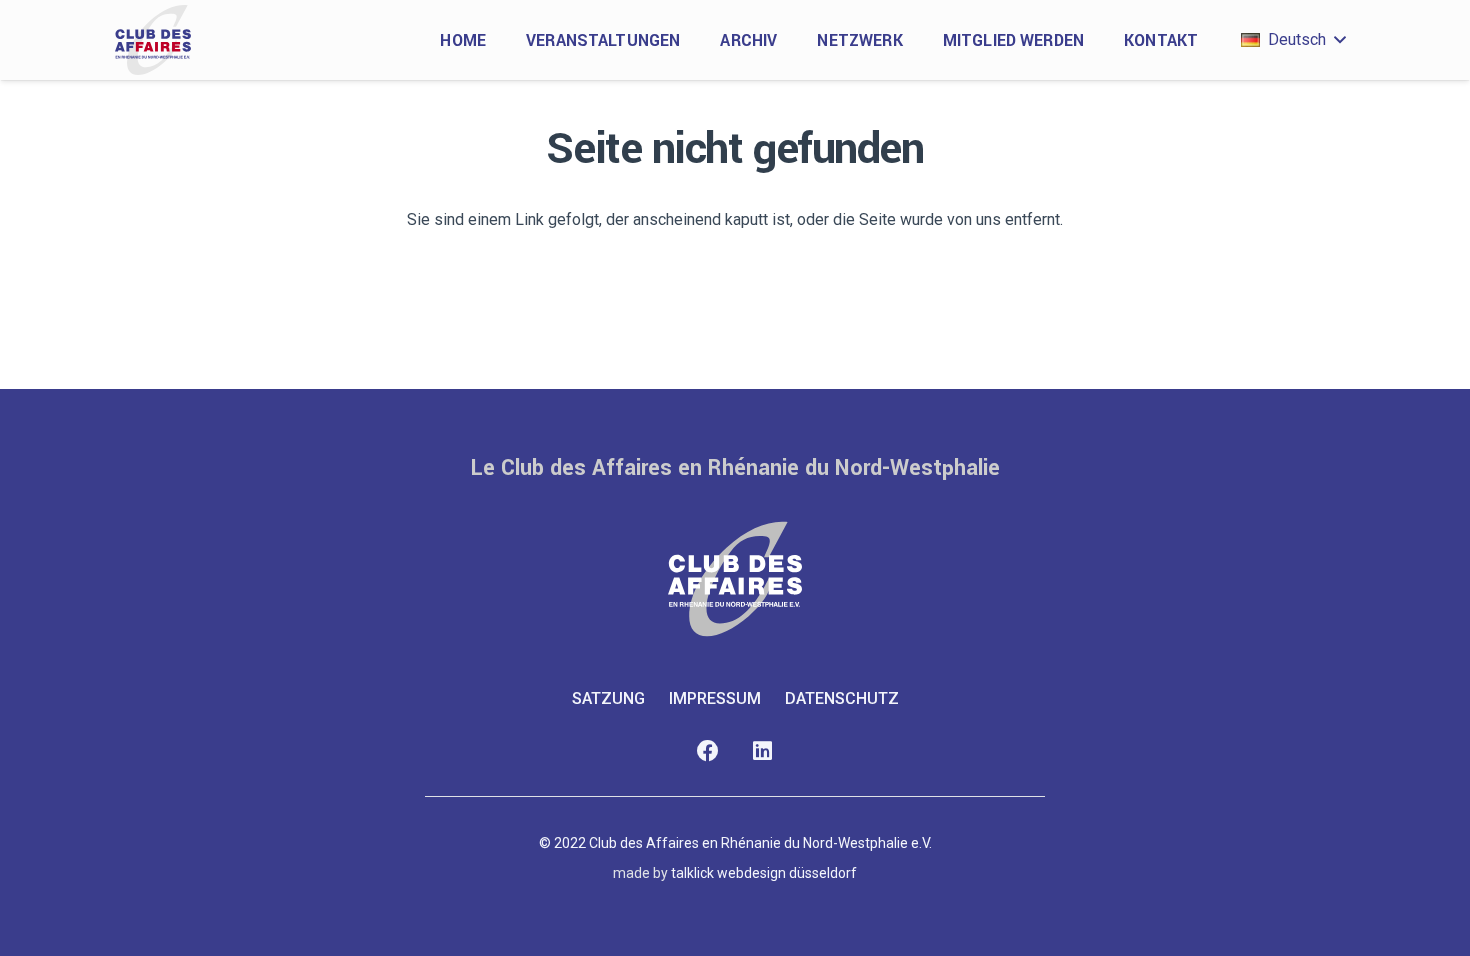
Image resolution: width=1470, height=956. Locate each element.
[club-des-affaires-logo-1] (153, 40)
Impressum (715, 698)
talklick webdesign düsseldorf (764, 873)
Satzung (608, 698)
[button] (1293, 40)
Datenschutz (842, 698)
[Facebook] (707, 751)
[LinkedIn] (762, 751)
